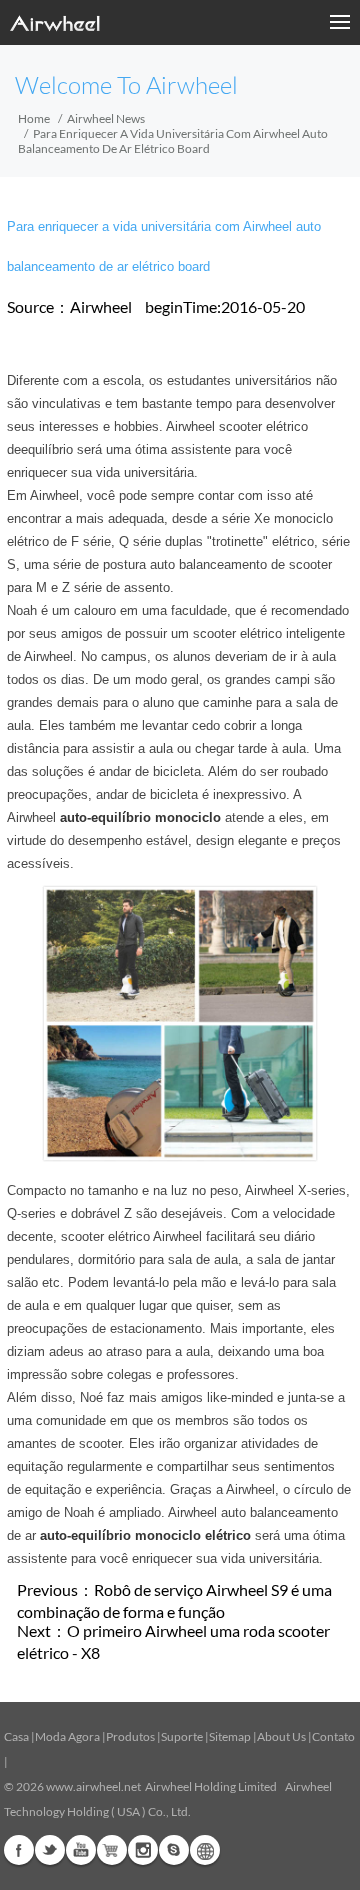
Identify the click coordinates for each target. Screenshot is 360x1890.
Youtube (81, 1850)
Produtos (130, 1736)
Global (205, 1850)
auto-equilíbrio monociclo (140, 817)
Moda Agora (67, 1736)
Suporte (182, 1736)
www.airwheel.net (93, 1786)
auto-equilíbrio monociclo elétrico (145, 1535)
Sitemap (230, 1736)
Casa (16, 1736)
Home (34, 118)
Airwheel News (106, 118)
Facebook (19, 1850)
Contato (333, 1736)
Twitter (50, 1850)
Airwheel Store (112, 1850)
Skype (174, 1850)
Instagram (143, 1850)
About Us (281, 1736)
